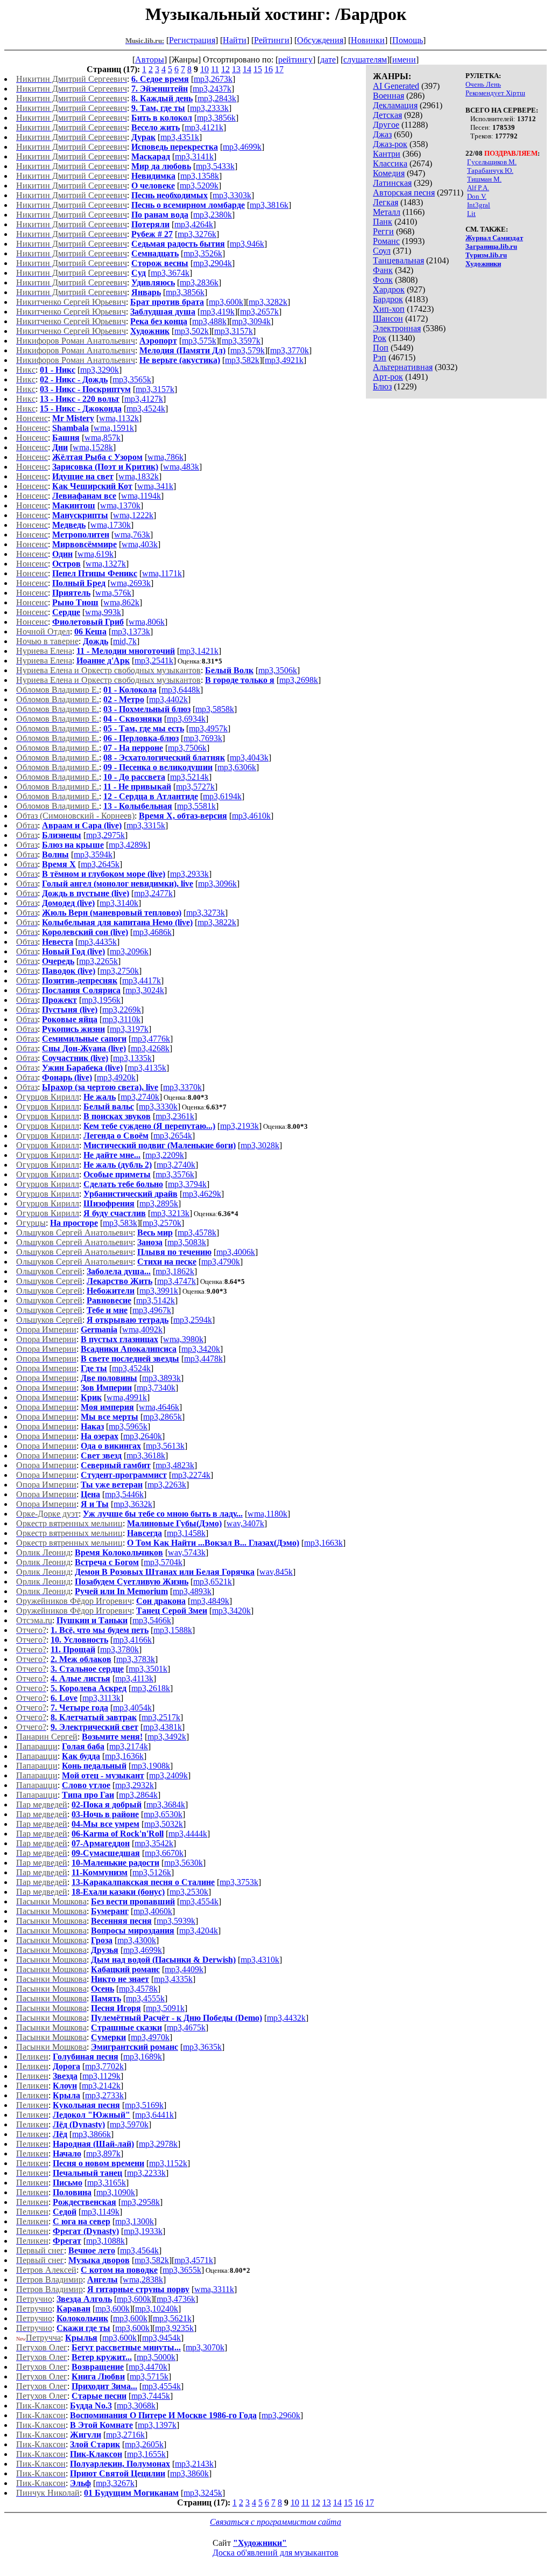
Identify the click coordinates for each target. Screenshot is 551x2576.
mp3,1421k (199, 651)
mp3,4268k (150, 1048)
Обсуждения (320, 40)
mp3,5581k (196, 806)
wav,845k (276, 1572)
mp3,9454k (161, 2338)
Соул (382, 251)
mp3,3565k (132, 379)
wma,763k (132, 535)
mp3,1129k (101, 2076)
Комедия (389, 173)
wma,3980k (183, 1339)
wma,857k (103, 438)
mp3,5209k (199, 186)
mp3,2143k (194, 2464)
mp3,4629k (202, 1194)
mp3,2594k (193, 1320)
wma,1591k (114, 428)
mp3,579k (248, 350)
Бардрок (388, 299)
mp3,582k (242, 360)
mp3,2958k (140, 2202)
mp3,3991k (159, 1291)
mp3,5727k (195, 787)
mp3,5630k (183, 1863)
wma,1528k (93, 447)
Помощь (408, 40)
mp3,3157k (234, 331)
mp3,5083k (187, 1242)
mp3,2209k (165, 1155)
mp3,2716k (125, 2435)
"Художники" (260, 2543)
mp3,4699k (242, 147)
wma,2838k (143, 2280)
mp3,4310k (260, 1960)
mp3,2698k (299, 680)
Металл (387, 212)
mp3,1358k (200, 176)
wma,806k (147, 622)
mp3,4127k (144, 399)
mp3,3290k (100, 370)
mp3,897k (103, 2153)
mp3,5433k (215, 166)
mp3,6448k (181, 690)
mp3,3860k (189, 2473)
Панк (383, 222)
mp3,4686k (152, 932)
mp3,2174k (129, 1746)
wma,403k (140, 544)
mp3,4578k (197, 1233)
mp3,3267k (115, 2483)
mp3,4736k (176, 2299)
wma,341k (155, 486)
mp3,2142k (101, 2086)
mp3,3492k (167, 1737)
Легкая (386, 202)
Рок (380, 338)
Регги (383, 231)
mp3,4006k (236, 1252)
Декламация (395, 105)
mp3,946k (247, 244)
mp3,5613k (165, 1446)
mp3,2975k (105, 835)
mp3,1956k (101, 1000)
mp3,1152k (168, 2163)
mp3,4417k (142, 980)
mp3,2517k (161, 1717)
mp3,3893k (161, 1378)
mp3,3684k (166, 1804)
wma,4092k (142, 1329)
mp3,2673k (213, 79)
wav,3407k (245, 1523)
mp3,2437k (212, 89)
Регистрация (192, 40)
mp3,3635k (202, 2047)
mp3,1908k (151, 1766)
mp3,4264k (194, 224)
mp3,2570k (162, 1223)
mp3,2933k (189, 874)
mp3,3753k (239, 1882)
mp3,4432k (286, 2018)
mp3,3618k (146, 1455)
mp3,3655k (182, 2270)
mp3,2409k (168, 1775)
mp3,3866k (91, 2134)
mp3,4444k (188, 1834)
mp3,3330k (158, 1107)
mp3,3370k (182, 1087)
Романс (386, 241)
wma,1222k (133, 515)
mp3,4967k (152, 1310)
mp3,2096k (129, 951)
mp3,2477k (153, 893)
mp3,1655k (146, 2454)
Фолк (383, 280)
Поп (381, 348)
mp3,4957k (208, 728)
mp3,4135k (147, 1068)
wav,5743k (187, 1552)
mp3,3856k (216, 118)
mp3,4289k (128, 845)
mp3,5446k (124, 1494)
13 (236, 69)
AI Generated (396, 86)
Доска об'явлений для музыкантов (275, 2553)
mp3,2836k (199, 282)
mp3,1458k (186, 1533)
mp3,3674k (170, 273)
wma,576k (113, 593)
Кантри (387, 154)
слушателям (365, 60)
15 (258, 69)
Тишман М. (484, 179)
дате (328, 60)
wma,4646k (159, 1407)
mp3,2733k (104, 2095)
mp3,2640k (143, 1436)
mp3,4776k (151, 1039)
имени (404, 60)
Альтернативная (403, 367)
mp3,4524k (146, 409)
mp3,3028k (260, 1145)
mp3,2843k (217, 98)
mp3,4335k (173, 1979)
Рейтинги (272, 40)
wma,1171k (162, 573)
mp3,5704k (163, 1562)
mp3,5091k (165, 2008)
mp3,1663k (323, 1543)
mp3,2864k (138, 1795)
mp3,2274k (191, 1475)
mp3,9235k (174, 2328)
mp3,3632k (133, 1504)
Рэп (380, 357)
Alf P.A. (478, 188)
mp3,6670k (164, 1853)
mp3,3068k (136, 2406)
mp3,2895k (159, 1203)
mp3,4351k (180, 137)
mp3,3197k (129, 1029)
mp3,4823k (175, 1465)
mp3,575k (199, 341)
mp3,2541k (154, 661)
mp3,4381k (163, 1727)
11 (215, 69)
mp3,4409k (184, 1969)
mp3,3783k (136, 1659)
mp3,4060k (153, 1911)
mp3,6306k (237, 767)
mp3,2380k (213, 215)
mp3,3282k (268, 302)
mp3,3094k (251, 321)
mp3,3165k (107, 2183)
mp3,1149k (100, 2212)
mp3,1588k (173, 1630)
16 (269, 69)
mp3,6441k (154, 2115)
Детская (387, 115)
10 (204, 69)
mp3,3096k (217, 884)
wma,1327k (106, 564)
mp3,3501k (148, 1669)
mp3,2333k (209, 108)
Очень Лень (483, 84)
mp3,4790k (221, 1262)
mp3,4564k (139, 2250)
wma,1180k (267, 1514)
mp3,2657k (259, 312)
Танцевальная (398, 260)
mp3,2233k (146, 2173)
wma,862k (121, 602)
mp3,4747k (176, 1281)
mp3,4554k (199, 1901)
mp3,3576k (175, 1174)
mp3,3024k (145, 990)
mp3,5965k (128, 1426)
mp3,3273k (206, 913)
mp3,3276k (197, 234)
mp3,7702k (104, 2066)
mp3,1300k (135, 2221)
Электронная (397, 328)
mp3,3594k (93, 854)
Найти (235, 40)
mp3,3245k (203, 2493)
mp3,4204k (199, 1931)
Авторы (150, 60)
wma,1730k (111, 525)
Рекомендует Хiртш (495, 93)
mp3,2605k (144, 2444)
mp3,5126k (152, 1872)
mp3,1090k (116, 2192)
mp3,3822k (217, 922)
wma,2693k (130, 583)
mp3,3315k (146, 825)
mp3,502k (192, 331)
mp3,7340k (156, 1388)
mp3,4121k (204, 127)
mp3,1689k (143, 2057)
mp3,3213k (170, 1213)
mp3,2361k (175, 1116)
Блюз (382, 386)
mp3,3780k (119, 1649)
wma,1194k (141, 496)
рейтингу (295, 60)
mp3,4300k (137, 1940)
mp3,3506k (278, 670)
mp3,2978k (158, 2144)
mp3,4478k (203, 1359)
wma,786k (165, 457)
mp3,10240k (157, 2309)
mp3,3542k (154, 1843)
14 (247, 69)
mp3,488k (209, 321)
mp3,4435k (97, 942)
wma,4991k (127, 1397)
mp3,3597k (241, 341)
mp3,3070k (205, 2347)
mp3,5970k (129, 2124)
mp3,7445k (151, 2396)
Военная (388, 96)
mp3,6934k (186, 719)
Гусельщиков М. (492, 162)
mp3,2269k (122, 1010)
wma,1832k (139, 476)
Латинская (392, 183)
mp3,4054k (132, 1708)
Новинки (368, 40)
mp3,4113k (134, 1678)
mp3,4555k (145, 1998)
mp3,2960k (281, 2415)
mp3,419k (217, 312)
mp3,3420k (201, 1349)
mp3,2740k (140, 1097)
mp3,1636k (124, 1756)
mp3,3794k (187, 1184)
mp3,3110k (121, 1019)
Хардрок (389, 289)
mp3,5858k (215, 709)
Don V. (477, 196)
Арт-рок (388, 377)
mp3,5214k (189, 777)
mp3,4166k (132, 1640)
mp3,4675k (186, 2027)
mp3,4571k (194, 2260)
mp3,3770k (289, 350)
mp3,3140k (119, 903)
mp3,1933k (143, 2231)
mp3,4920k (116, 1077)
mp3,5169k (144, 2105)
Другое (386, 125)
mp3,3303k (232, 195)
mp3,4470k (148, 2367)
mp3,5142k (156, 1300)
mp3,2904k (213, 263)
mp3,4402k (168, 699)
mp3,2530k (189, 1892)
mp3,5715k (149, 2376)
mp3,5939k (176, 1921)
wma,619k (96, 554)
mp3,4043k (249, 758)
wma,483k (181, 467)
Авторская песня (404, 193)
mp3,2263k (167, 1485)
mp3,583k (120, 1223)
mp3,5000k (156, 2357)
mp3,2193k (239, 1126)
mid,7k (125, 641)
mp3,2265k (98, 961)
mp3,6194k (222, 796)
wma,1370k (120, 505)
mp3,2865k (163, 1417)
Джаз (382, 134)
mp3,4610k (251, 816)
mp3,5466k (152, 1620)
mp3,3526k (203, 253)
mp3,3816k (269, 205)
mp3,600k (226, 302)
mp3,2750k (119, 971)
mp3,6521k (213, 1582)
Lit (471, 214)
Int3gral (479, 205)
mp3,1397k (157, 2425)
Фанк (383, 270)
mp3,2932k (135, 1785)
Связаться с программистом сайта (275, 2522)
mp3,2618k (151, 1688)
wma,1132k (119, 418)
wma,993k (103, 612)
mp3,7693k (203, 738)
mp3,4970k (150, 2037)
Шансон (388, 319)
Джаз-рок (390, 144)
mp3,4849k (210, 1601)
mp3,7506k (187, 748)
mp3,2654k (173, 1136)
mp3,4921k (284, 360)
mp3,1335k (132, 1058)
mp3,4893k (192, 1591)
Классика (390, 163)
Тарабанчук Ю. (490, 170)
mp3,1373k (131, 631)
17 (279, 69)
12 (225, 69)
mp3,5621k (172, 2318)
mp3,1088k (105, 2241)
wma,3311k (214, 2289)
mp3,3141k (194, 156)
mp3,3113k (101, 1698)
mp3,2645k (100, 864)
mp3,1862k (175, 1271)
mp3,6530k (163, 1814)
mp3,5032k (164, 1824)
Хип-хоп (389, 309)
